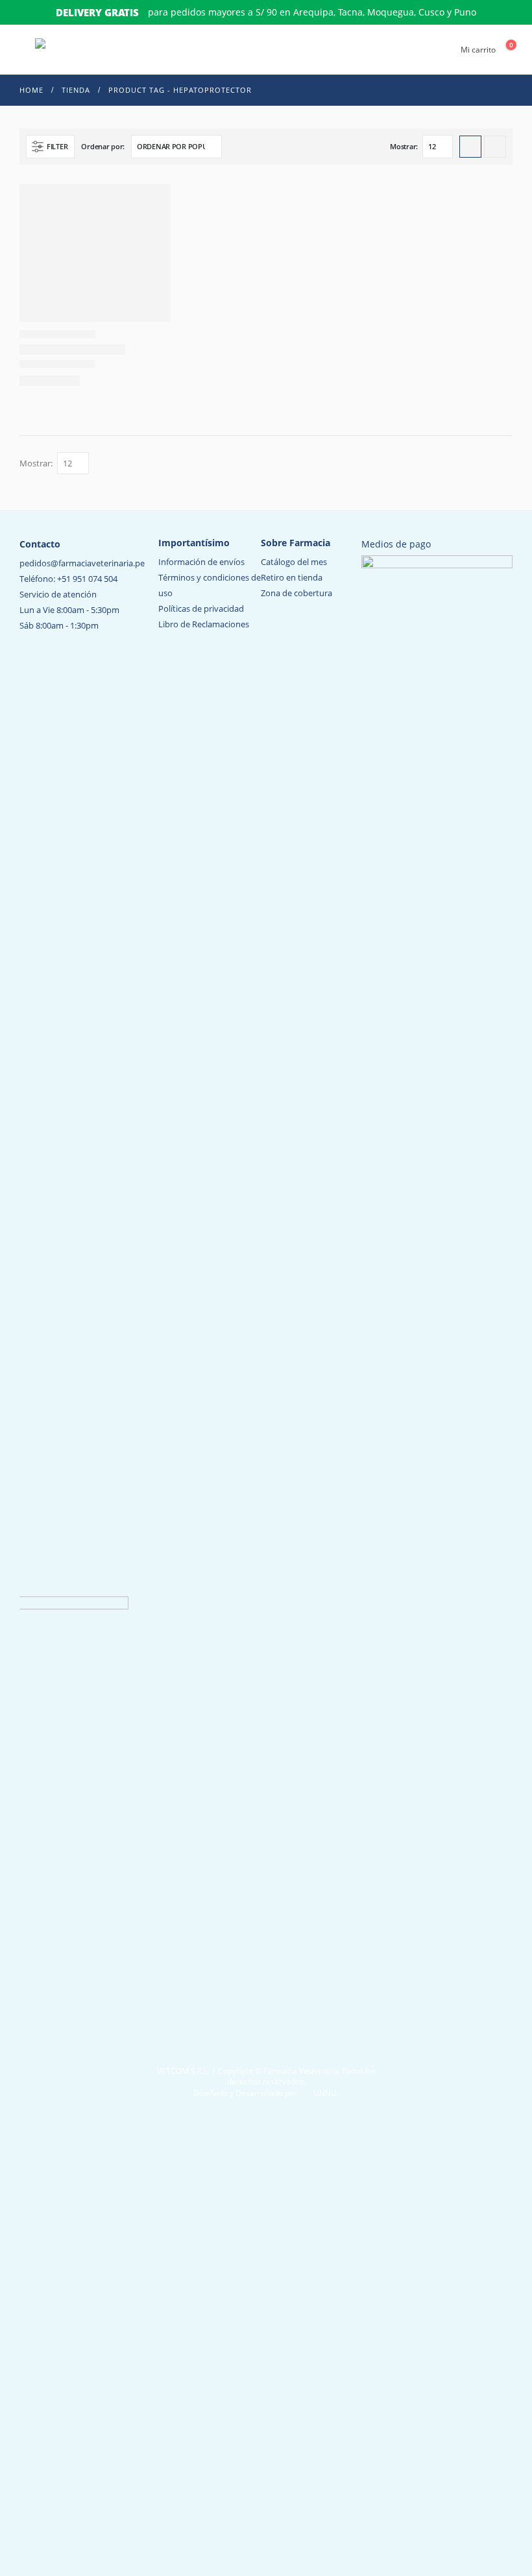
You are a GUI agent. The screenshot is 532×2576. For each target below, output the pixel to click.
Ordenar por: (103, 146)
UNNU (325, 2093)
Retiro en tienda (292, 577)
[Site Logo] (84, 50)
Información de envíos (201, 562)
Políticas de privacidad (201, 608)
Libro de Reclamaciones (204, 624)
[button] (25, 50)
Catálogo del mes (294, 562)
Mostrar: (404, 146)
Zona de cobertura (296, 593)
